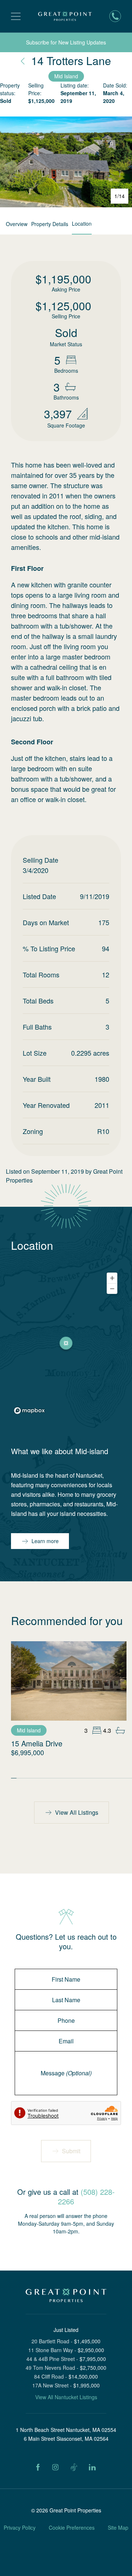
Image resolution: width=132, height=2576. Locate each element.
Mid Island (66, 76)
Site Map (118, 2527)
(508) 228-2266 (86, 2196)
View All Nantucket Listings (66, 2397)
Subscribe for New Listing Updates (66, 42)
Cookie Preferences (72, 2527)
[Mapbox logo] (29, 1411)
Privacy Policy (20, 2527)
